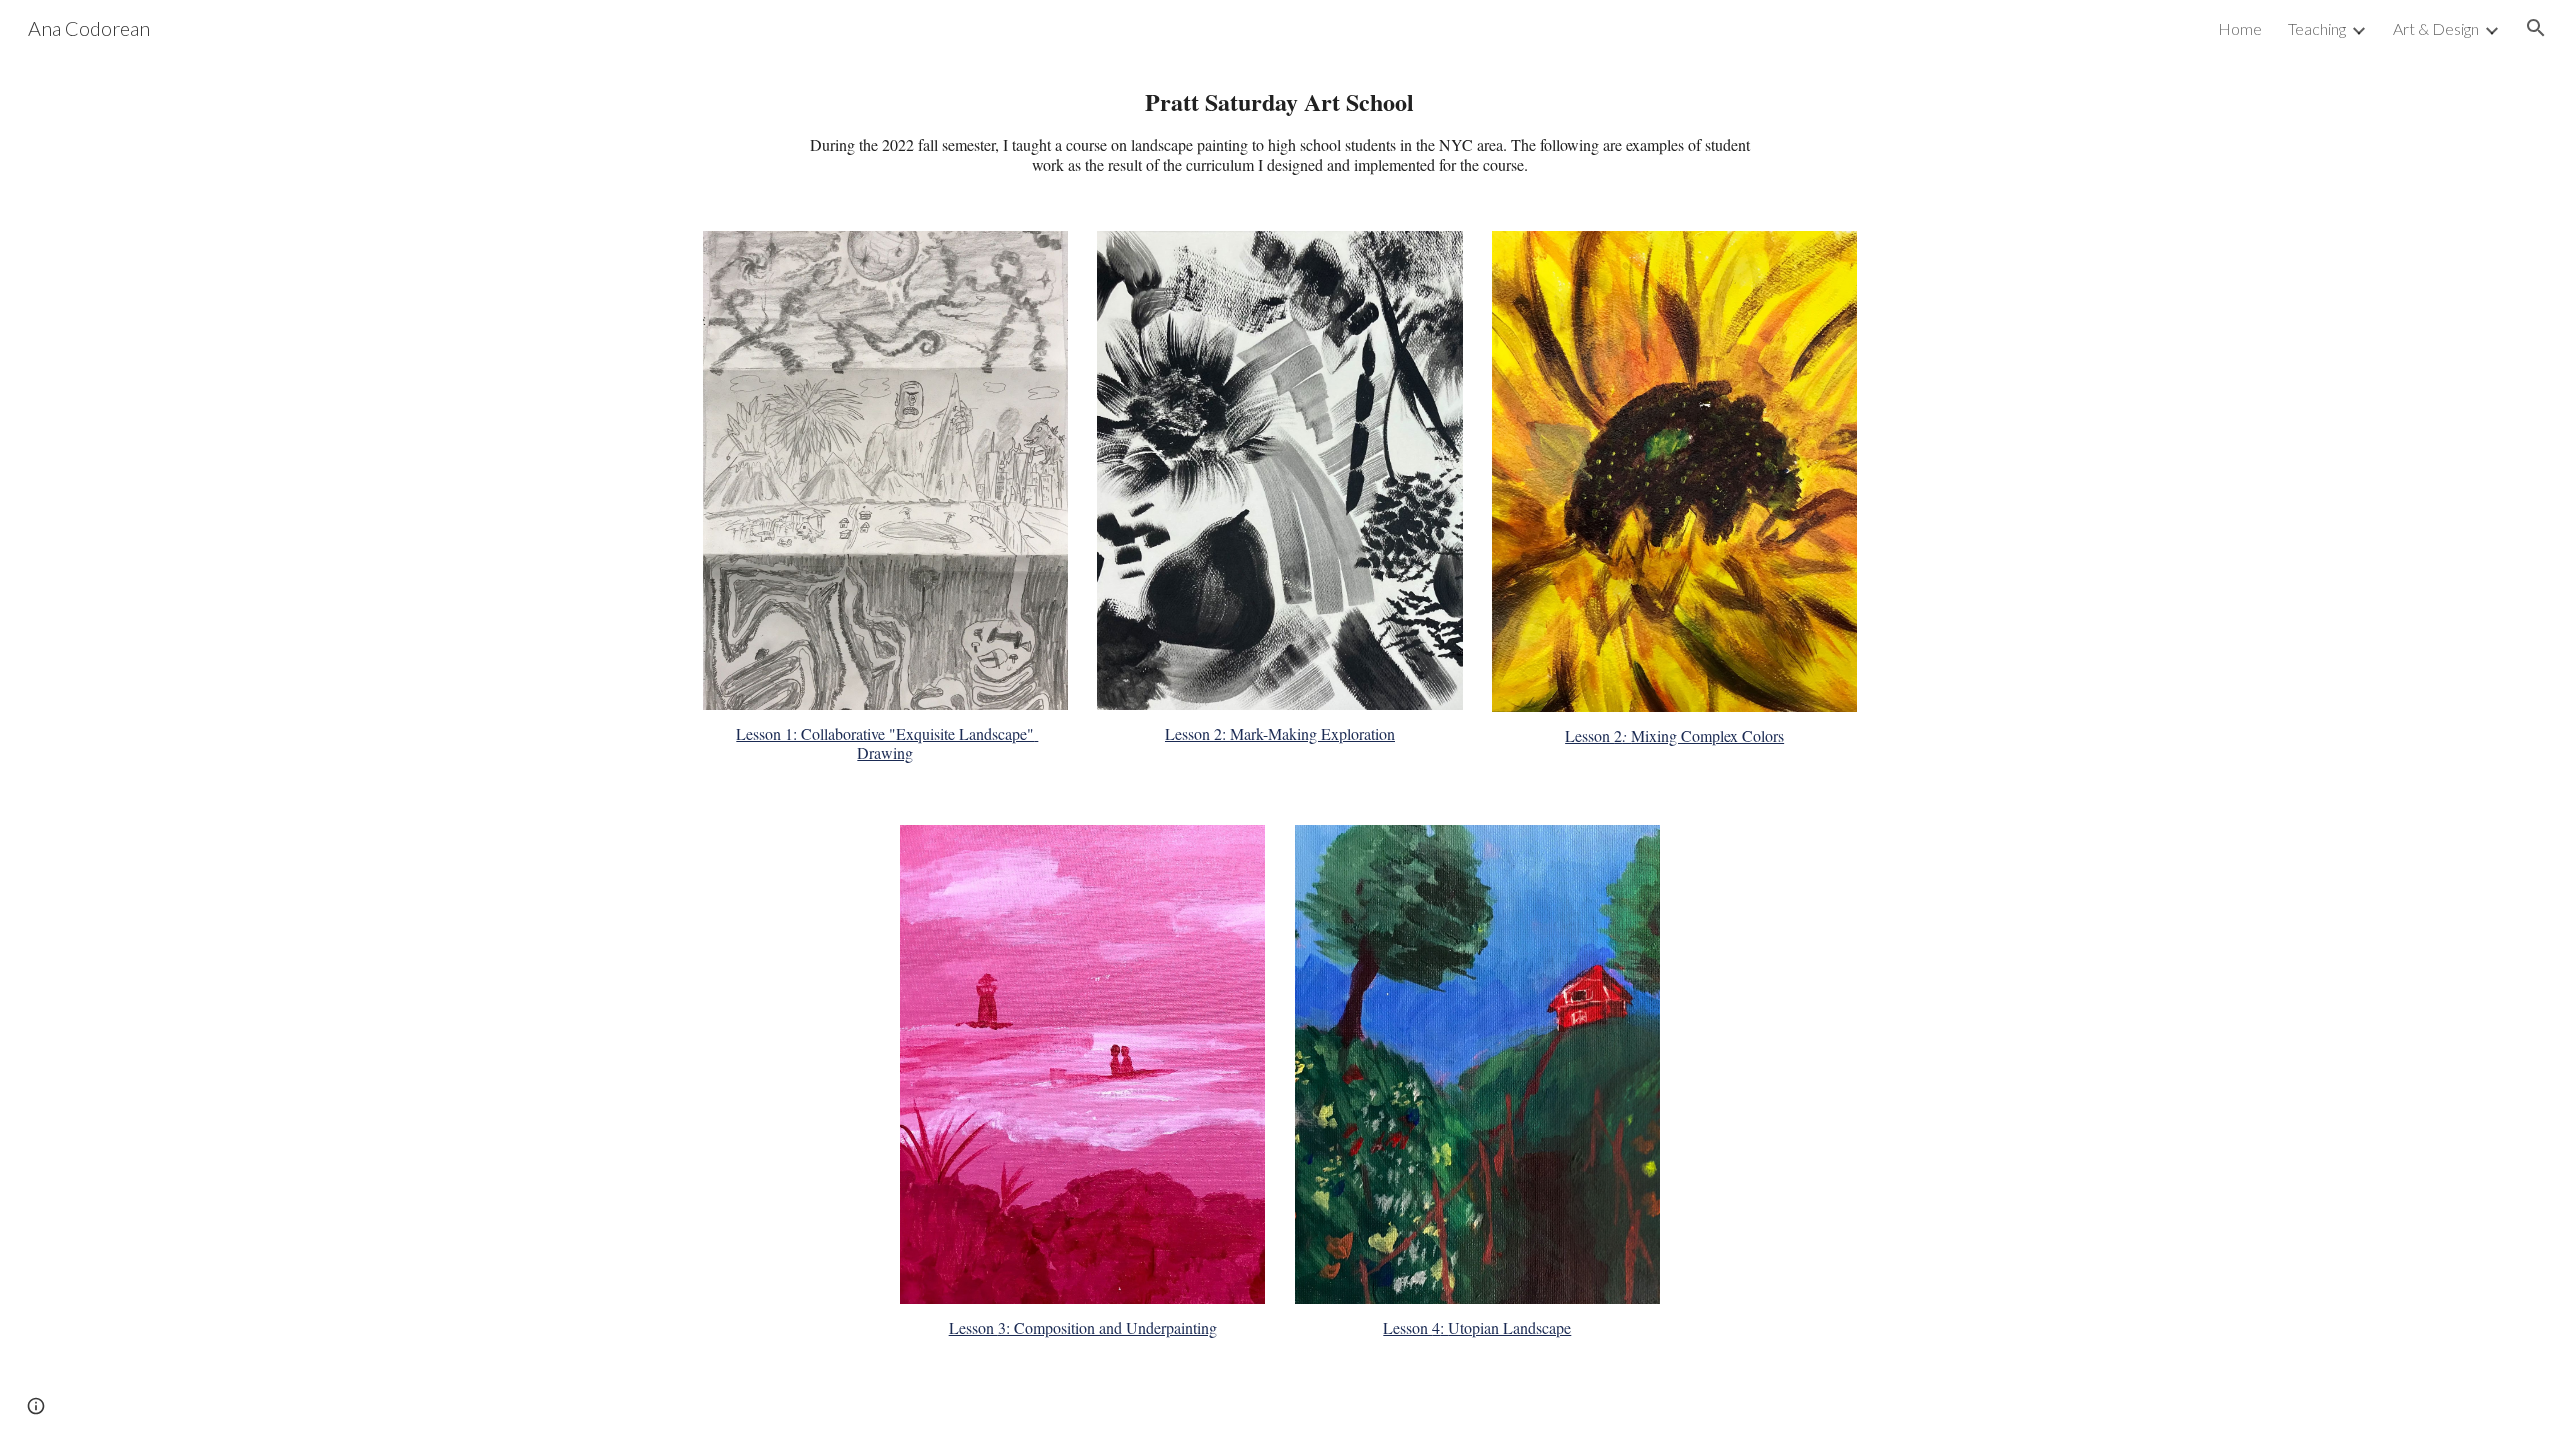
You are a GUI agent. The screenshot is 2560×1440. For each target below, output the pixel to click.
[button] (2536, 28)
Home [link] (2240, 28)
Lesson (1189, 733)
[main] (1279, 131)
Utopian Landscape (1509, 1327)
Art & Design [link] (2436, 28)
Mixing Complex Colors (1707, 735)
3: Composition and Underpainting (1107, 1327)
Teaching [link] (2317, 28)
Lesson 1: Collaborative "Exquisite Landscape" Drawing (887, 743)
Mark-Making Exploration (1312, 733)
